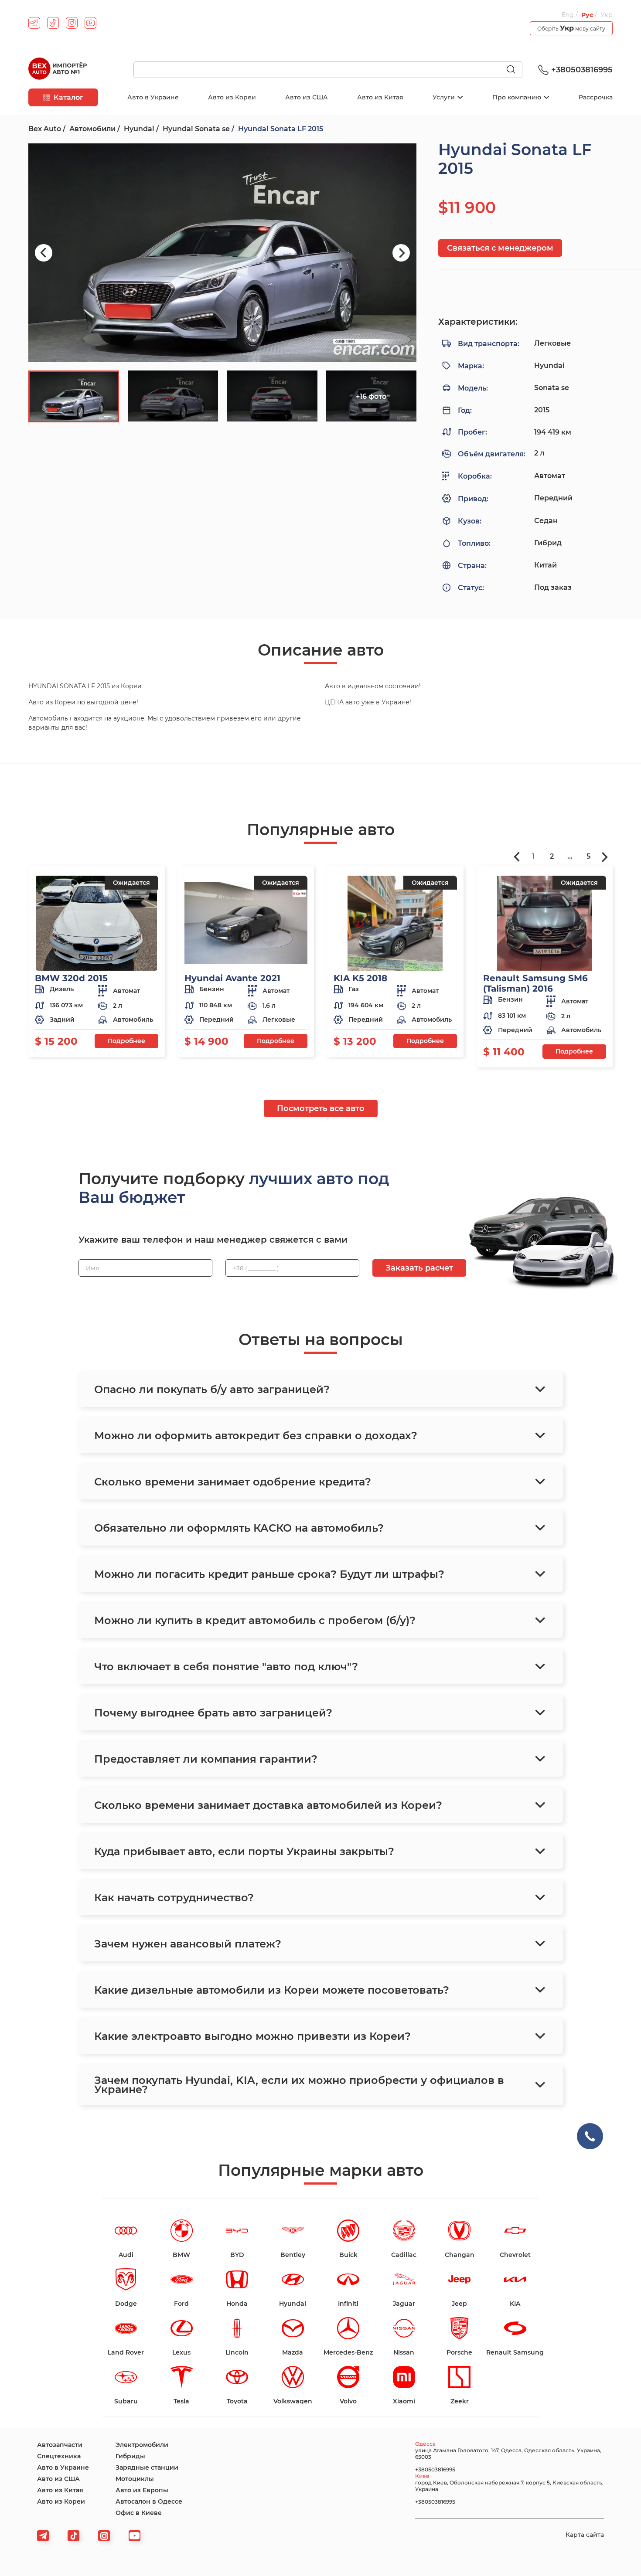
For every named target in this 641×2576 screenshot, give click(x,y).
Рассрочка (596, 97)
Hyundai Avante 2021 (232, 978)
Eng (569, 15)
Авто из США (307, 97)
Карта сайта (585, 2535)
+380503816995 (582, 70)
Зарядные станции (147, 2467)
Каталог (68, 97)
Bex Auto (45, 129)
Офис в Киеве (139, 2513)
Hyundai (139, 129)
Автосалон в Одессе (149, 2501)
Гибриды (130, 2456)
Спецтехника (59, 2456)
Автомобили (92, 129)
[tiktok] (53, 23)
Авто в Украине (153, 97)
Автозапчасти (60, 2445)
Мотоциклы (135, 2479)
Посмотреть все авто (321, 1108)
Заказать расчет (419, 1268)
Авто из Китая (380, 97)
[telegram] (34, 23)
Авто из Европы (142, 2490)
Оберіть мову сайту (571, 28)
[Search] (515, 70)
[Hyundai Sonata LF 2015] (222, 253)
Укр (607, 15)
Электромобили (142, 2445)
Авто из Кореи (232, 97)
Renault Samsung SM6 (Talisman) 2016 (535, 983)
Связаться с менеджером (500, 248)
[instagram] (72, 23)
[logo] (58, 70)
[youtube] (90, 23)
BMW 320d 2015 (71, 978)
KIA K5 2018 (360, 978)
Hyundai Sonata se (196, 129)
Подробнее (126, 1041)
